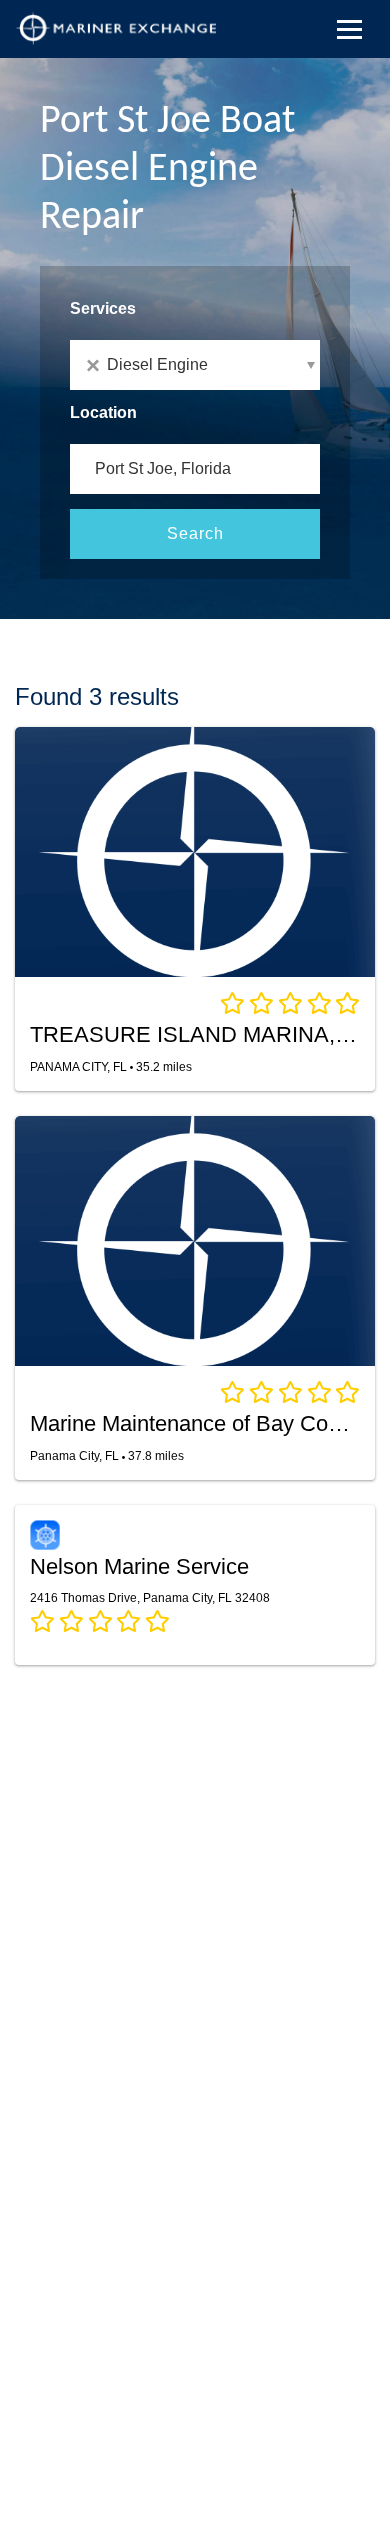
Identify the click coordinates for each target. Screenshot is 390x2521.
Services (103, 308)
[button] (195, 365)
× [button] (96, 365)
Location (103, 412)
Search (195, 533)
